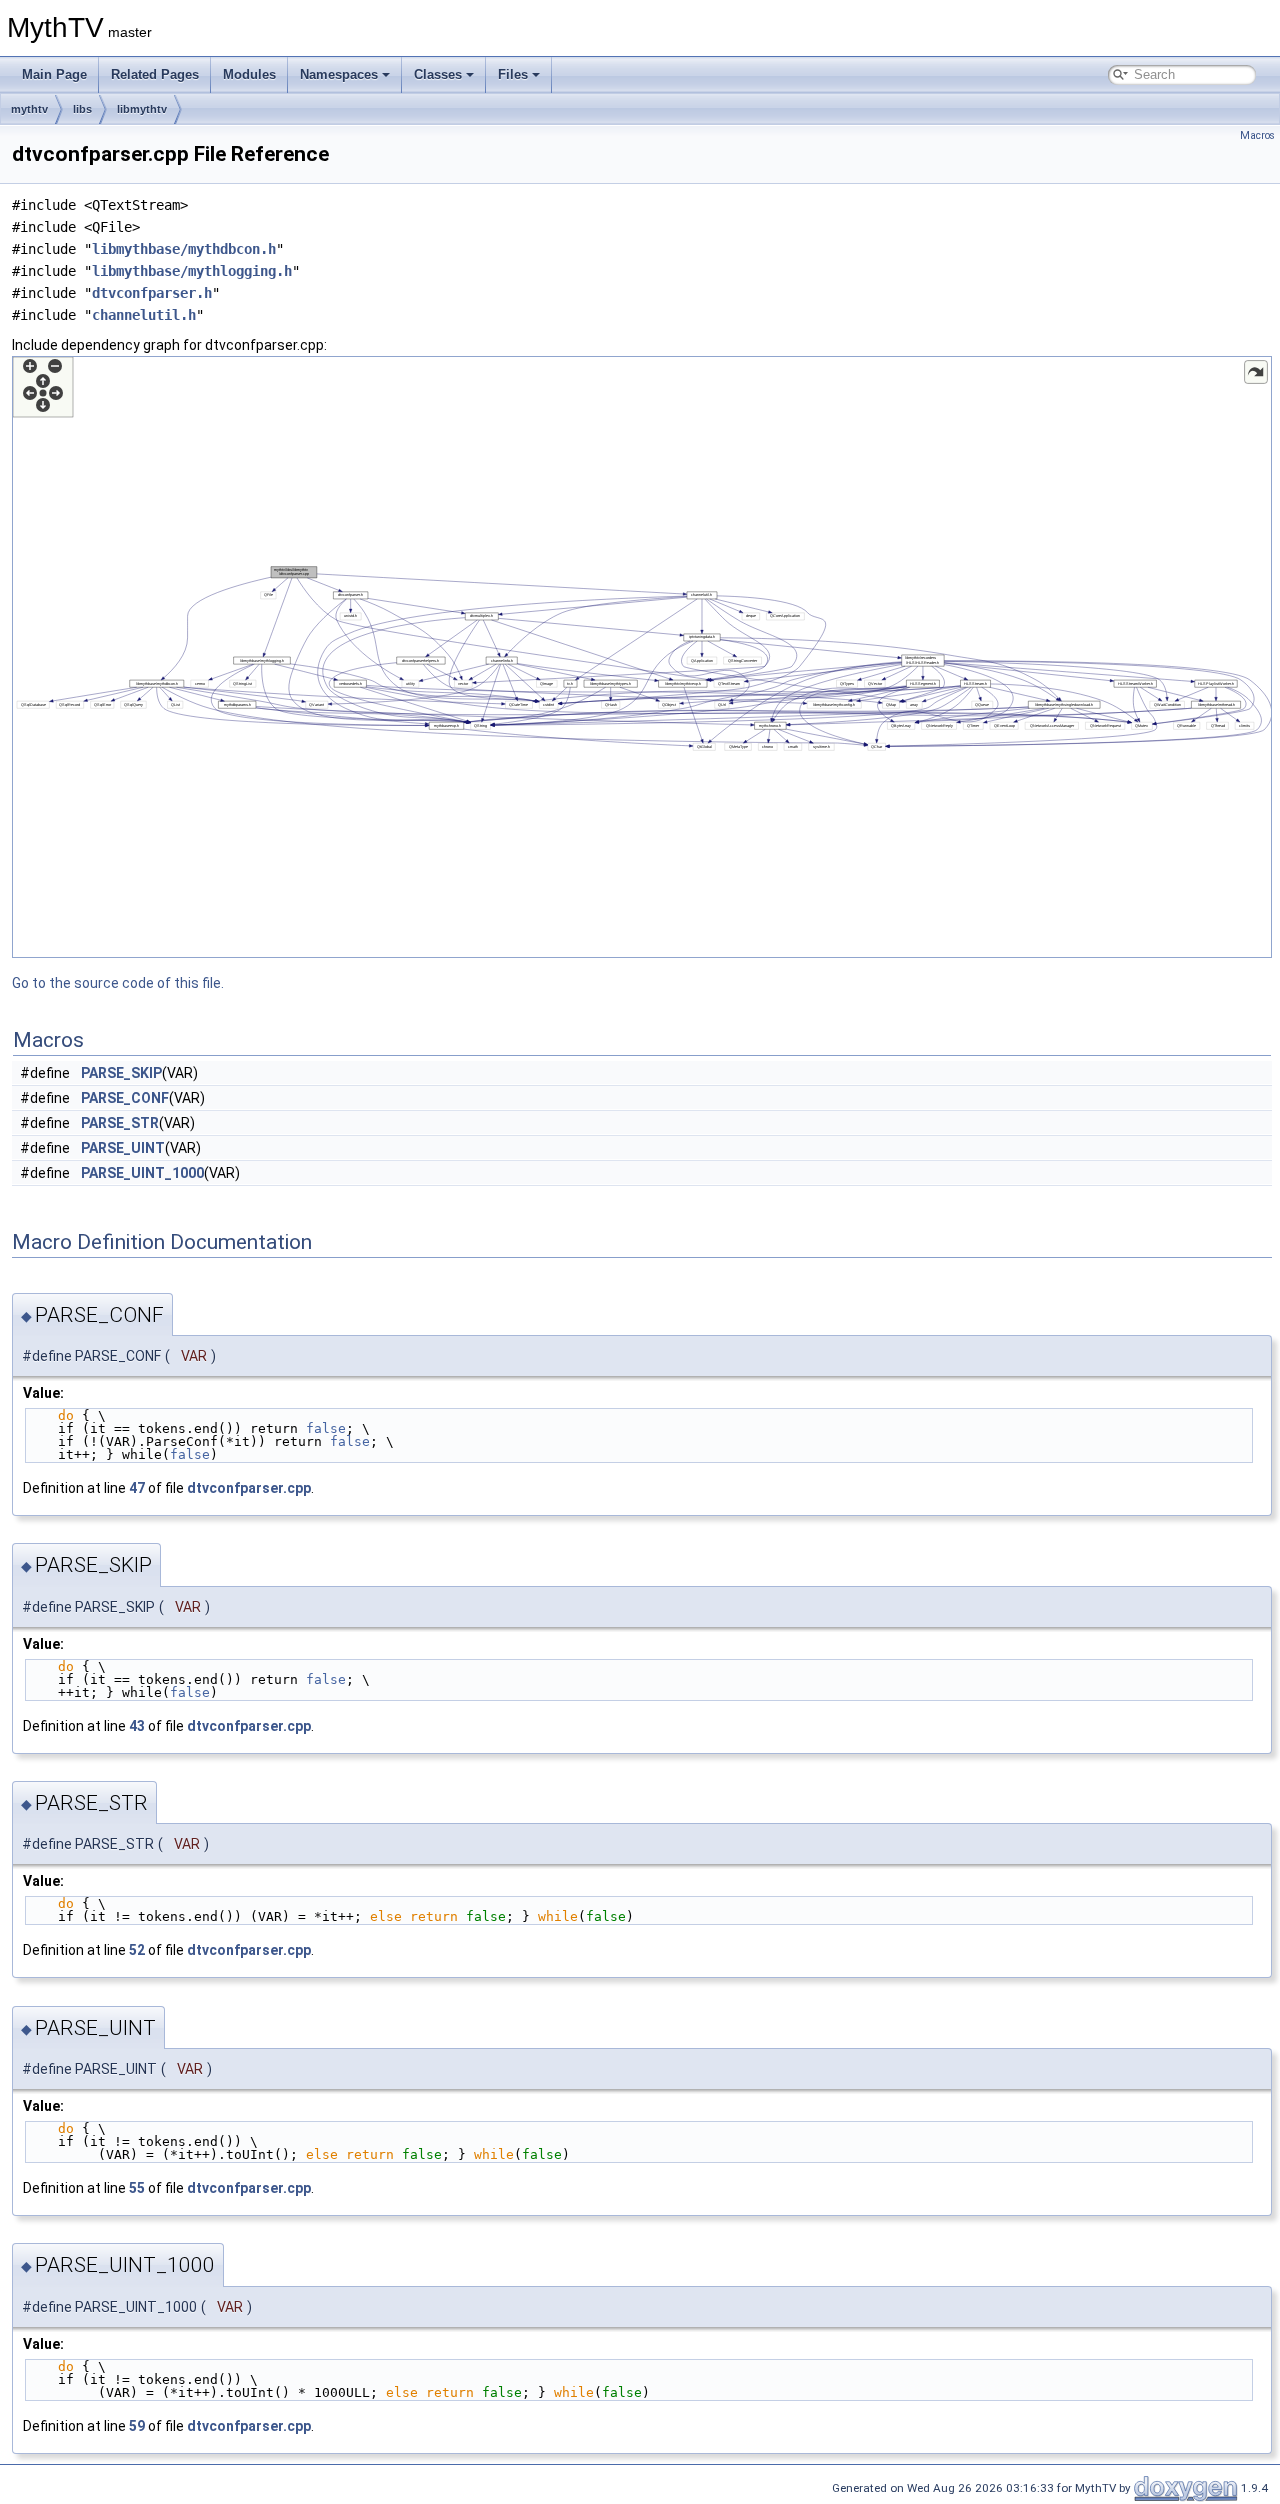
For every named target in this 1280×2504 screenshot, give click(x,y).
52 (137, 1950)
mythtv (29, 109)
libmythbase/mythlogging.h (192, 271)
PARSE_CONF (125, 1098)
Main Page (54, 74)
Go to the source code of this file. (118, 983)
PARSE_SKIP (121, 1073)
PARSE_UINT (123, 1148)
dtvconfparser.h (152, 293)
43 (137, 1726)
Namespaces (339, 74)
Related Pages (155, 74)
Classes (438, 74)
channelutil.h (144, 315)
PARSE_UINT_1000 (142, 1173)
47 (137, 1488)
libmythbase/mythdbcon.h (184, 249)
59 (137, 2426)
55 (137, 2188)
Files (513, 74)
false (326, 1428)
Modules (249, 74)
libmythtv (142, 109)
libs (82, 109)
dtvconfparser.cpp (249, 1488)
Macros (1257, 135)
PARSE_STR (120, 1123)
